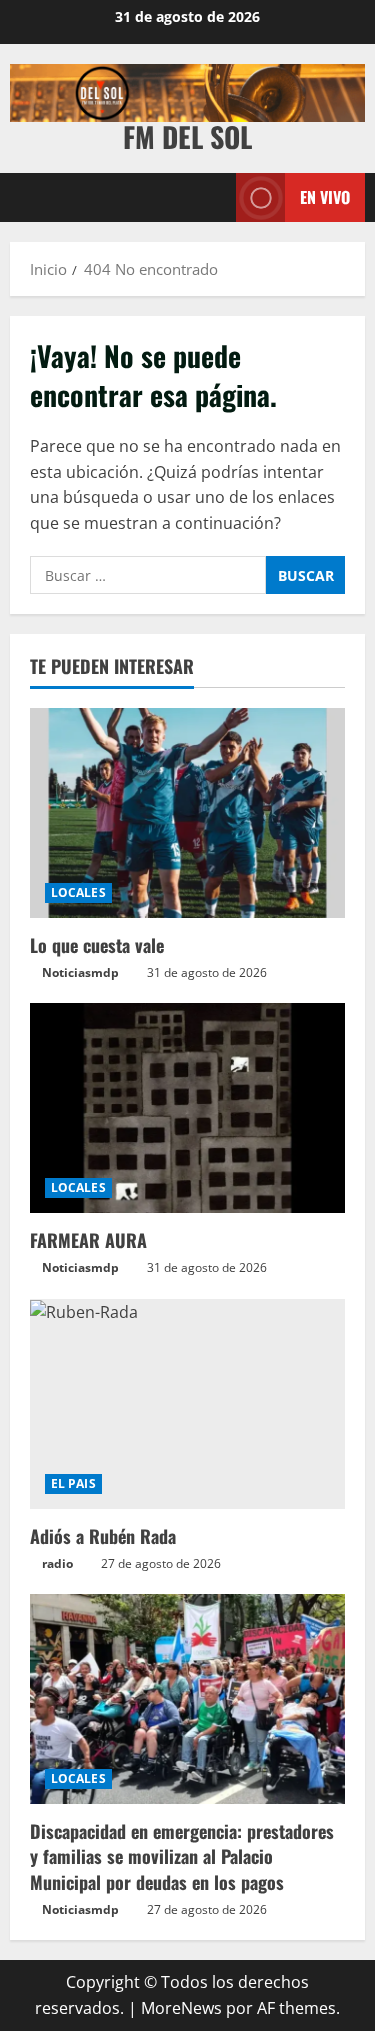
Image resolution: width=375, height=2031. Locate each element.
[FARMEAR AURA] (187, 1108)
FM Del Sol (187, 136)
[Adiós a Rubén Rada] (187, 1404)
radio (57, 1563)
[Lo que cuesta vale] (187, 813)
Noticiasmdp (80, 972)
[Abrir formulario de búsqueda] (211, 197)
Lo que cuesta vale (97, 945)
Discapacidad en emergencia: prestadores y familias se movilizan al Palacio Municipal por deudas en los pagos (182, 1856)
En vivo (325, 196)
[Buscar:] (148, 575)
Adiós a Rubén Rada (103, 1536)
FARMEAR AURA (88, 1240)
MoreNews (181, 2008)
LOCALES (78, 892)
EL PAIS (73, 1483)
